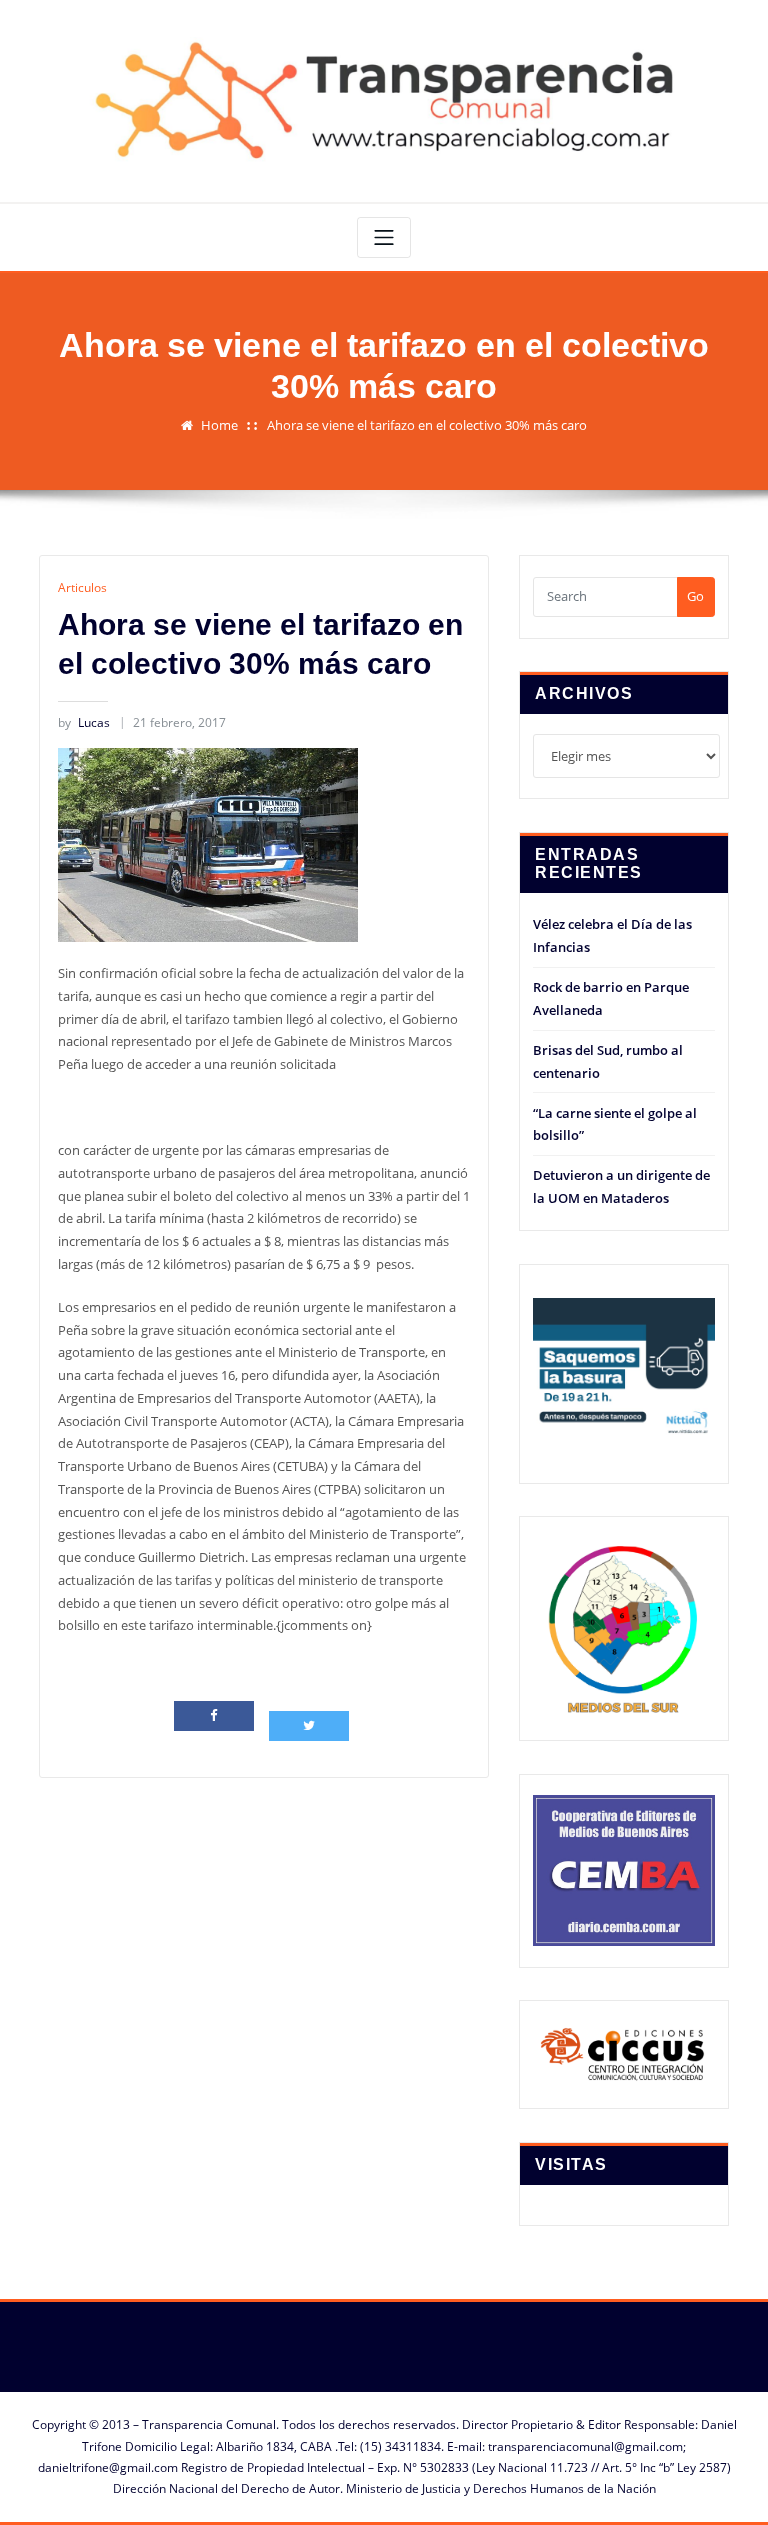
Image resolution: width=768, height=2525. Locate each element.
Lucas (84, 722)
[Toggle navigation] (384, 237)
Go (695, 596)
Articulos (82, 587)
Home (219, 425)
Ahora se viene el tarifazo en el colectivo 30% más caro (427, 425)
